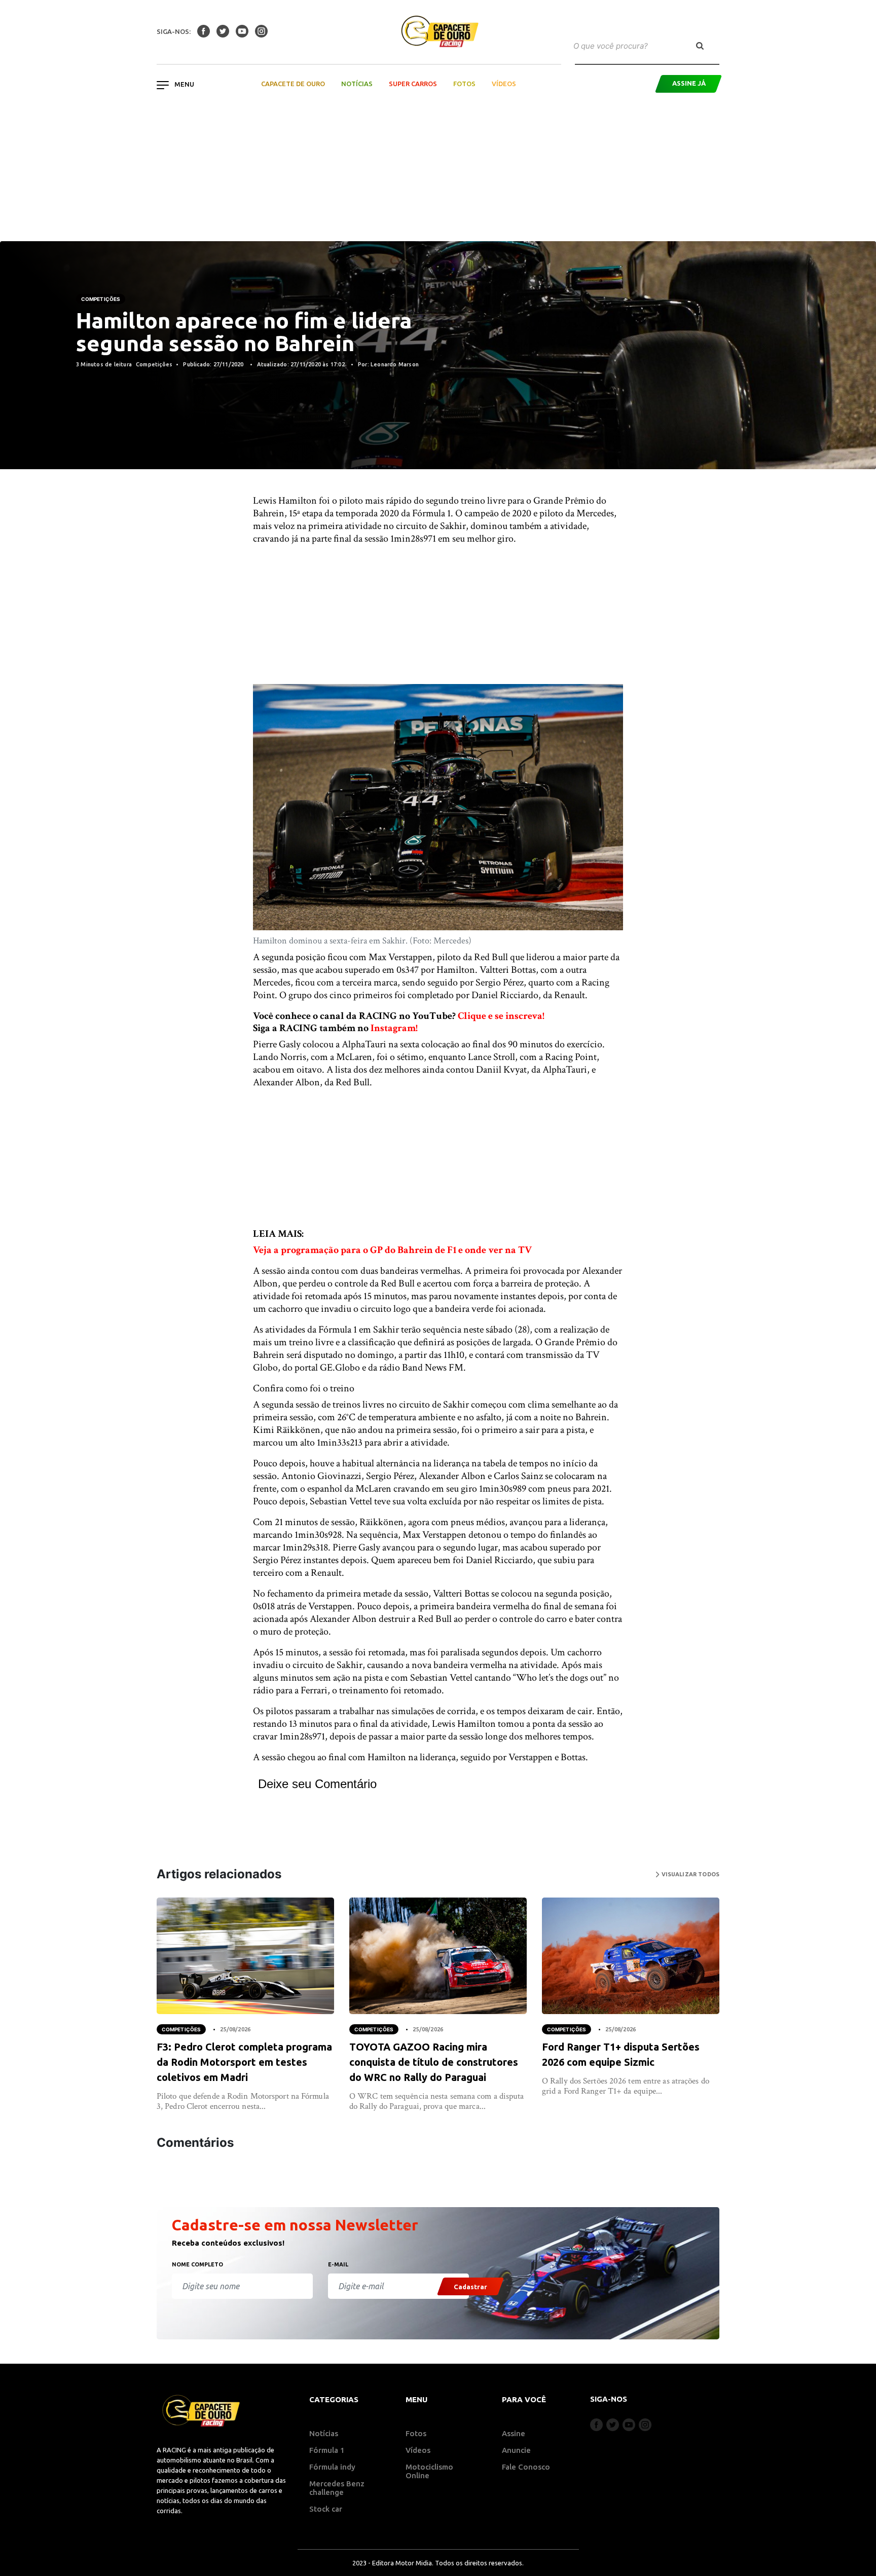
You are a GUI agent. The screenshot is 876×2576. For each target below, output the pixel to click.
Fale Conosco (526, 2467)
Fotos (464, 84)
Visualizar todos (689, 1874)
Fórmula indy (332, 2467)
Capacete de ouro (293, 84)
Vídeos (504, 84)
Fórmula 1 (327, 2450)
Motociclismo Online (429, 2471)
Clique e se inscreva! (501, 1016)
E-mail (338, 2264)
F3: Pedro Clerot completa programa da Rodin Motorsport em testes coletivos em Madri (244, 2062)
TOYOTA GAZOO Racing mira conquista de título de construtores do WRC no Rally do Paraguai (434, 2062)
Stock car (326, 2509)
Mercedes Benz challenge (337, 2488)
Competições (101, 299)
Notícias (357, 84)
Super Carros (413, 84)
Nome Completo (197, 2264)
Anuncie (516, 2450)
